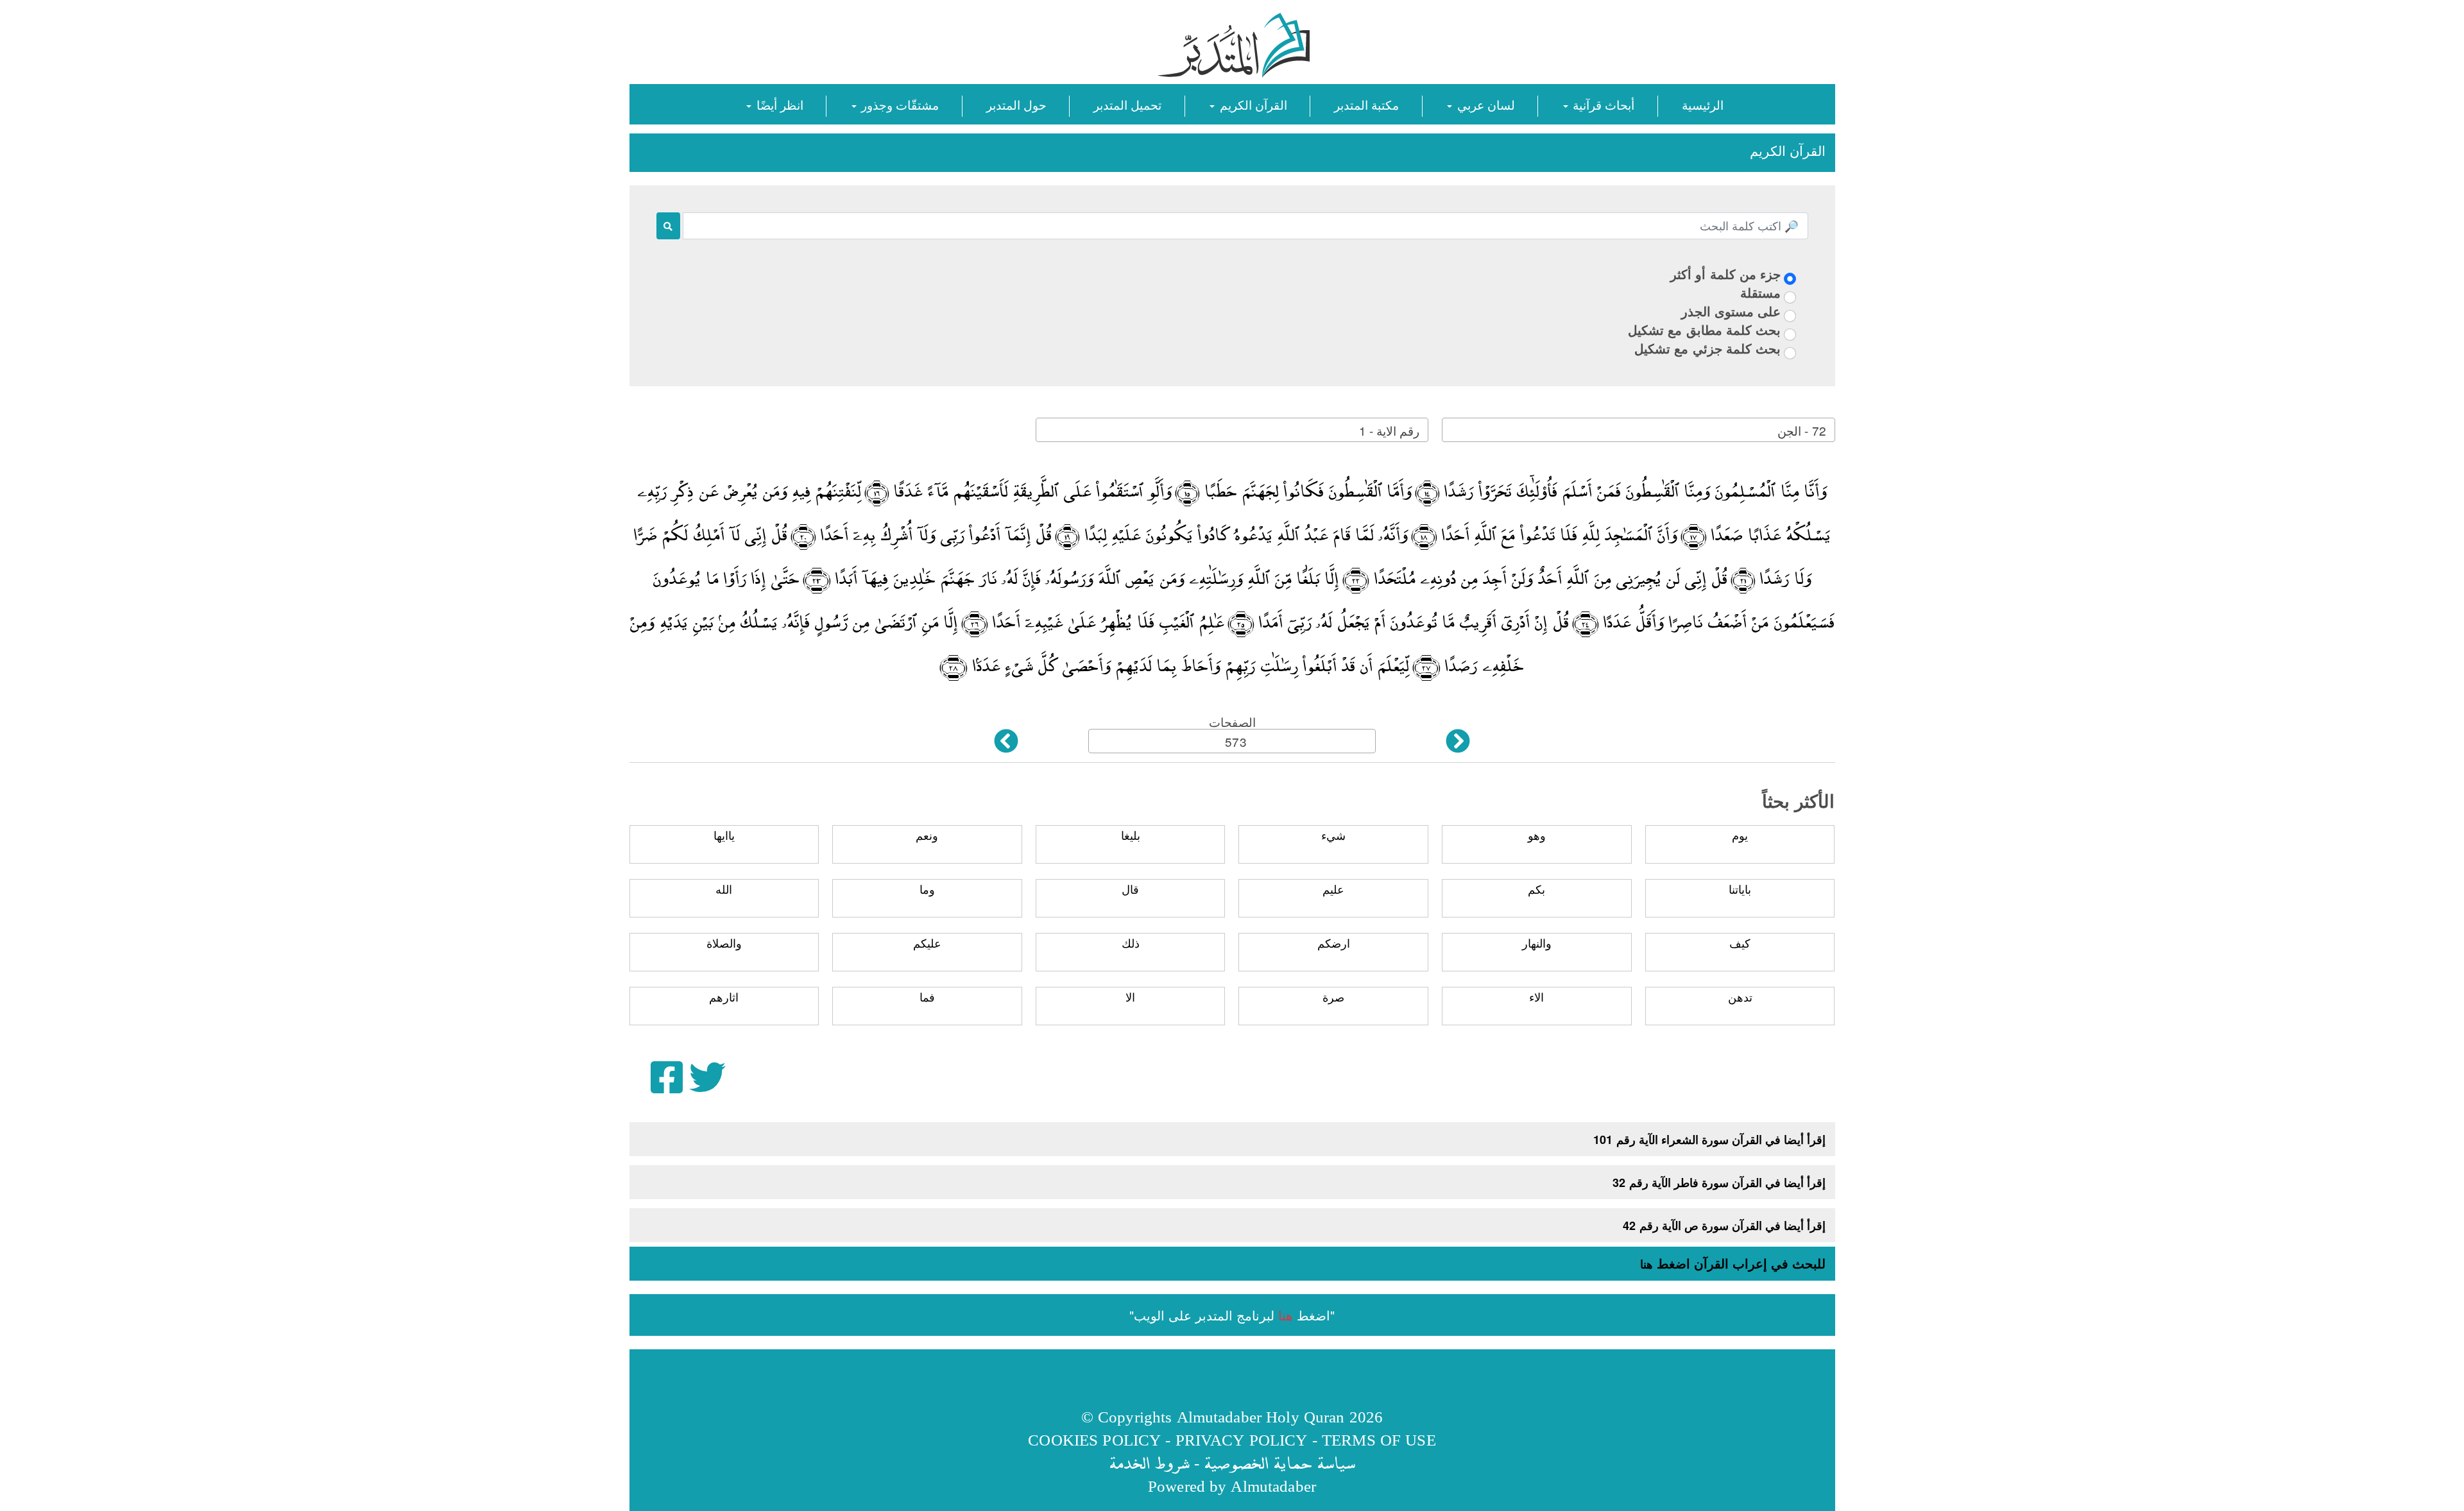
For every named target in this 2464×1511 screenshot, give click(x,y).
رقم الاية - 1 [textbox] (1389, 430)
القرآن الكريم (1251, 104)
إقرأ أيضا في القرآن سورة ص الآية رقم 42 (1724, 1225)
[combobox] (1638, 430)
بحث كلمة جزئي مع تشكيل (1707, 348)
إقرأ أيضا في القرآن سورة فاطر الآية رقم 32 (1719, 1182)
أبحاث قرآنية (1602, 104)
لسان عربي (1484, 104)
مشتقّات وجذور (898, 104)
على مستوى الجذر (1731, 311)
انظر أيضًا (778, 104)
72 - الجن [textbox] (1801, 430)
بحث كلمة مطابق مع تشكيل (1704, 329)
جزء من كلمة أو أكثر (1725, 274)
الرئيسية (1703, 104)
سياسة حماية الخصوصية (1279, 1463)
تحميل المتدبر (1127, 104)
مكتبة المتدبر (1366, 104)
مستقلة (1760, 292)
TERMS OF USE (1379, 1439)
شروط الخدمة (1149, 1463)
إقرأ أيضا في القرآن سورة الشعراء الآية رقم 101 (1709, 1140)
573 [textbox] (1236, 741)
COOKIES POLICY (1094, 1439)
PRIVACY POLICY (1242, 1439)
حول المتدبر (1016, 104)
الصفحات (1232, 721)
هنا (1647, 1264)
